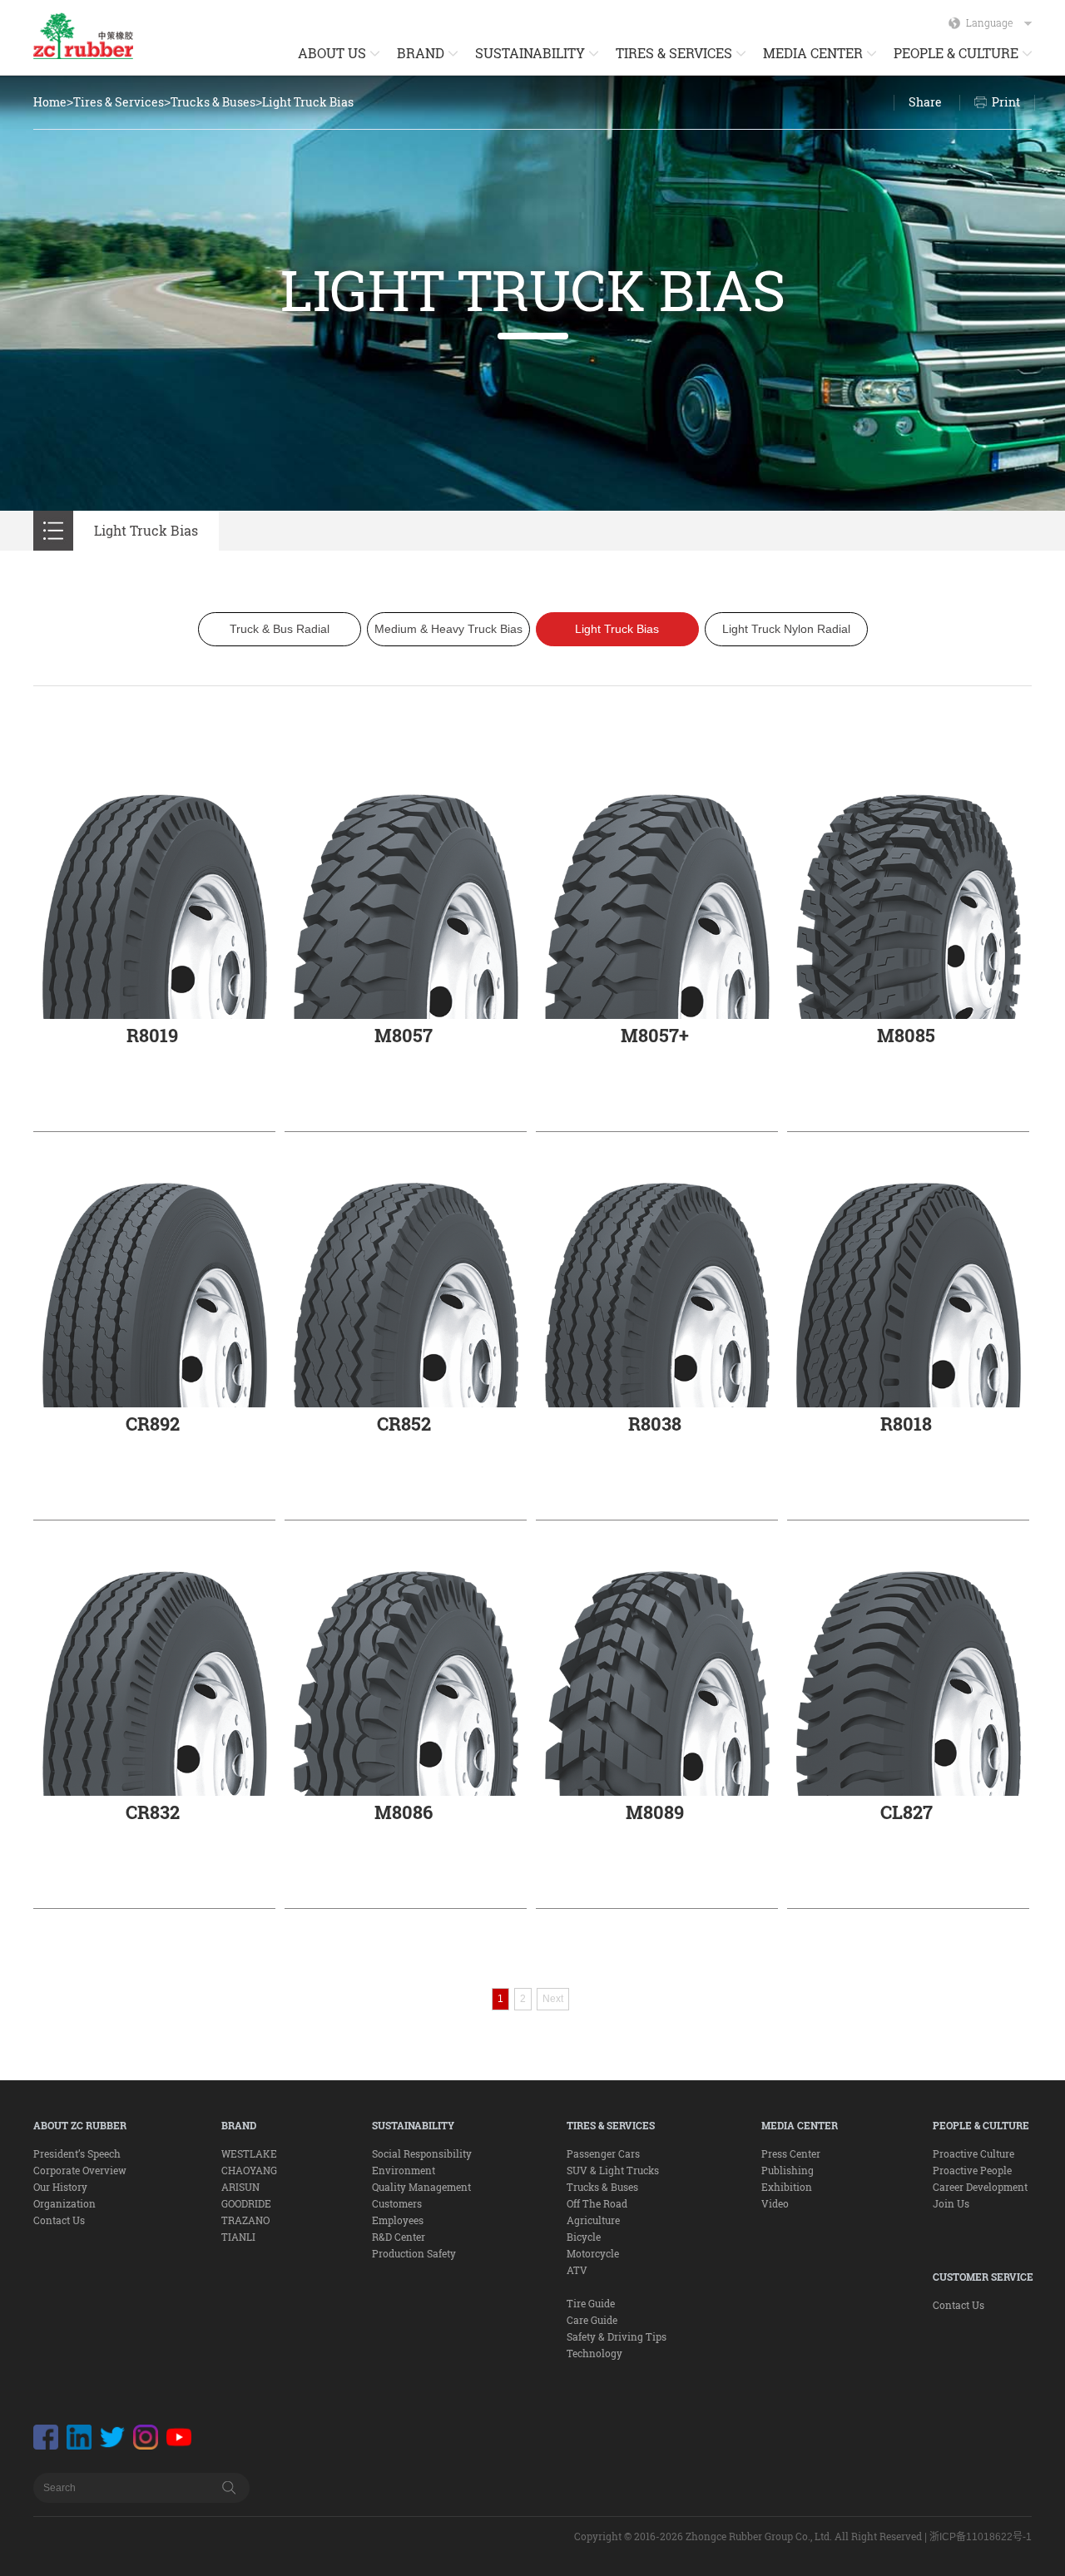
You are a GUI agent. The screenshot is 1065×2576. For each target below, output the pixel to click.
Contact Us (59, 2220)
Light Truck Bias (308, 102)
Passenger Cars (603, 2153)
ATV (577, 2270)
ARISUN (240, 2187)
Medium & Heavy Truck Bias (448, 629)
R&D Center (399, 2237)
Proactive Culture (973, 2153)
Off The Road (597, 2203)
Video (775, 2203)
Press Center (791, 2153)
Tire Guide (591, 2303)
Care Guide (592, 2320)
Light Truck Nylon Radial (786, 629)
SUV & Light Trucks (613, 2170)
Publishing (788, 2170)
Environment (404, 2170)
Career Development (980, 2187)
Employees (398, 2220)
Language (989, 22)
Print (1006, 102)
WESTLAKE (249, 2153)
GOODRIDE (246, 2203)
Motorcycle (593, 2253)
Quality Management (421, 2187)
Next (553, 1999)
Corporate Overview (80, 2170)
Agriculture (593, 2220)
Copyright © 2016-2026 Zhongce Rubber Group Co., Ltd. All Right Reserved (748, 2536)
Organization (64, 2203)
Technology (594, 2353)
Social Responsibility (422, 2153)
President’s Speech (77, 2153)
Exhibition (787, 2187)
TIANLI (238, 2237)
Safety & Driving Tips (617, 2336)
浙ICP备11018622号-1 (981, 2537)
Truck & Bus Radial (280, 629)
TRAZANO (245, 2220)
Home (50, 102)
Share (925, 102)
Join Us (951, 2203)
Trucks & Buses (213, 102)
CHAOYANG (249, 2170)
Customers (397, 2203)
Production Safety (414, 2253)
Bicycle (584, 2237)
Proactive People (972, 2170)
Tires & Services (119, 102)
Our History (60, 2187)
